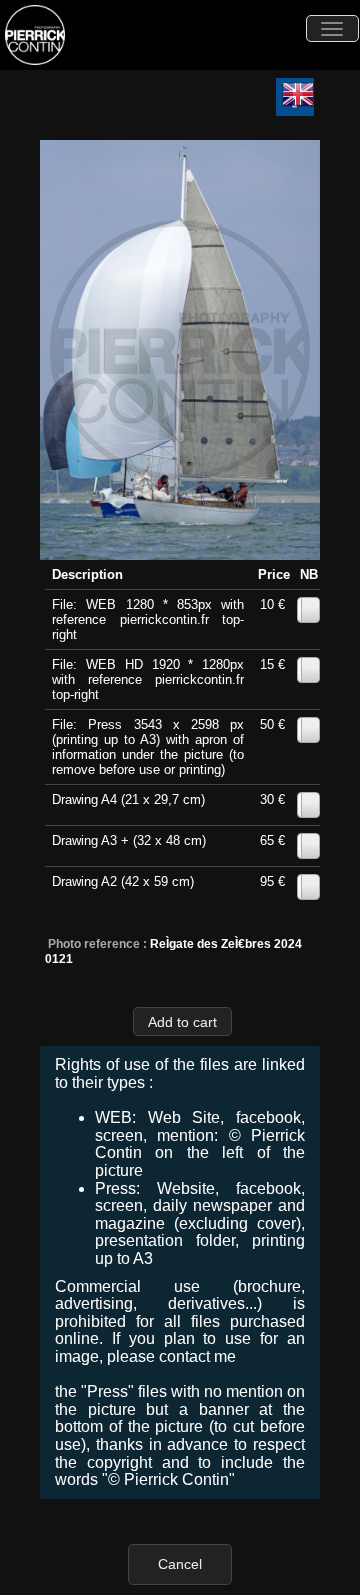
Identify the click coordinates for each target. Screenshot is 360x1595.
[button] (183, 1021)
